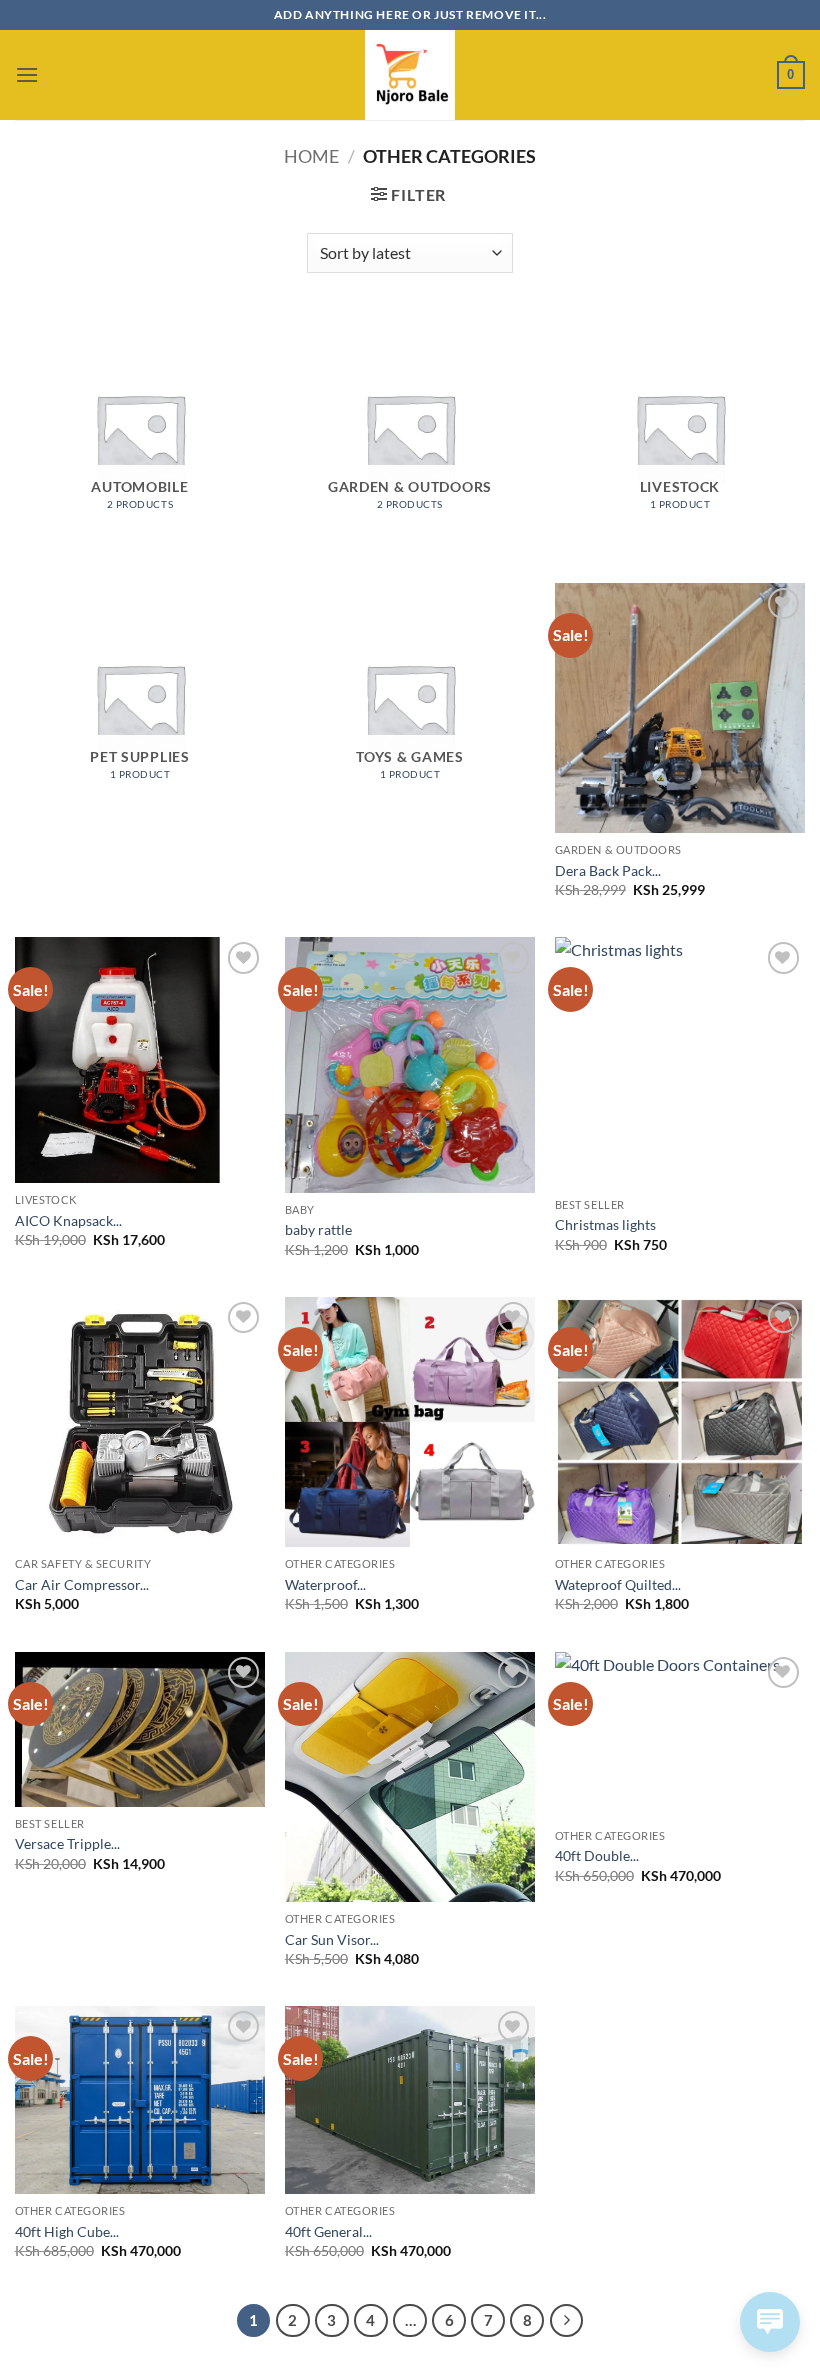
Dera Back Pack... (608, 870)
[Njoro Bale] (410, 75)
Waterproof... (325, 1584)
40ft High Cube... (67, 2231)
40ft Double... (597, 1855)
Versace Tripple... (67, 1843)
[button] (27, 74)
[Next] (567, 2321)
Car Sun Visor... (332, 1939)
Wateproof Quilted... (618, 1584)
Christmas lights (605, 1224)
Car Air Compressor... (82, 1584)
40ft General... (328, 2231)
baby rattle (318, 1229)
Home (311, 156)
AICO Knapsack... (68, 1220)
